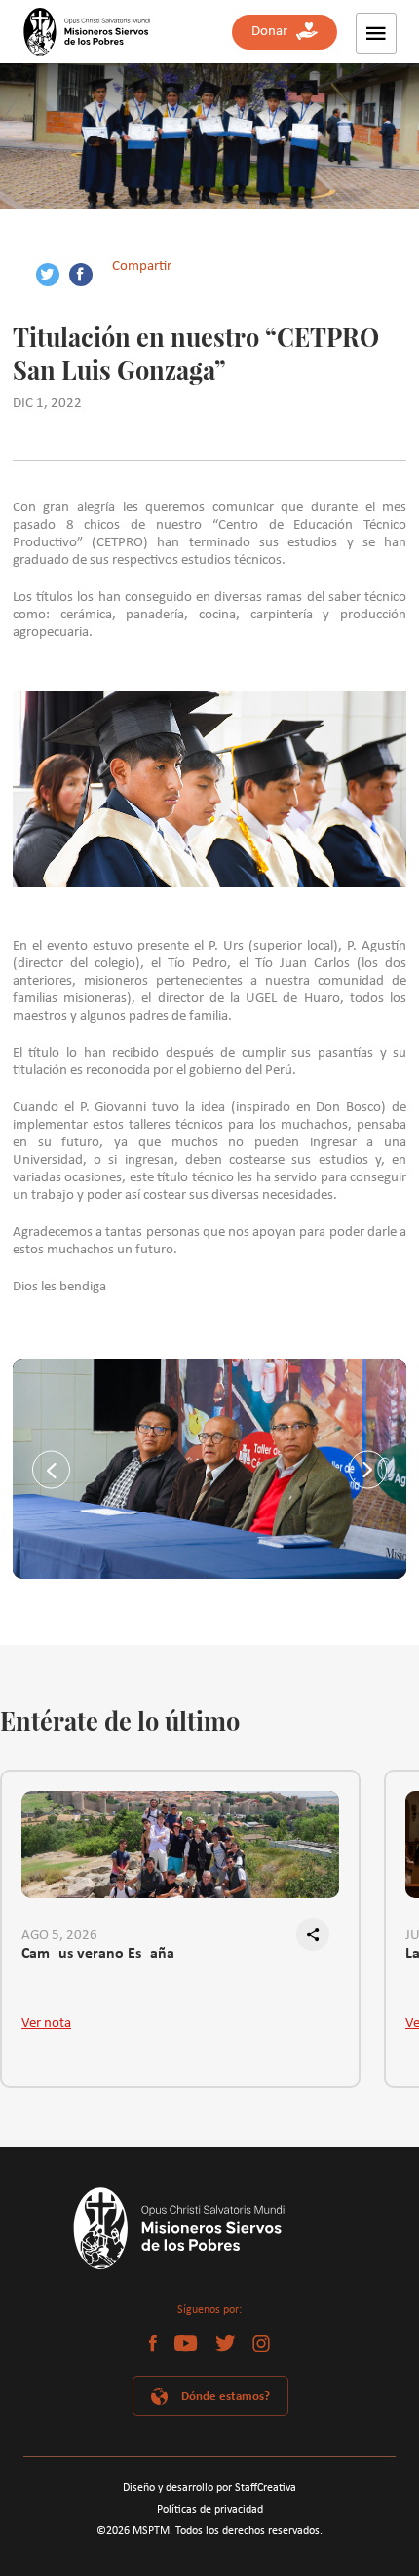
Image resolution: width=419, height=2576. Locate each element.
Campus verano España (98, 1954)
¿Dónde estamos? (223, 2396)
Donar (274, 32)
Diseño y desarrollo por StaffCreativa (209, 2488)
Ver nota (46, 2023)
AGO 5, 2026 (59, 1936)
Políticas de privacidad (210, 2510)
